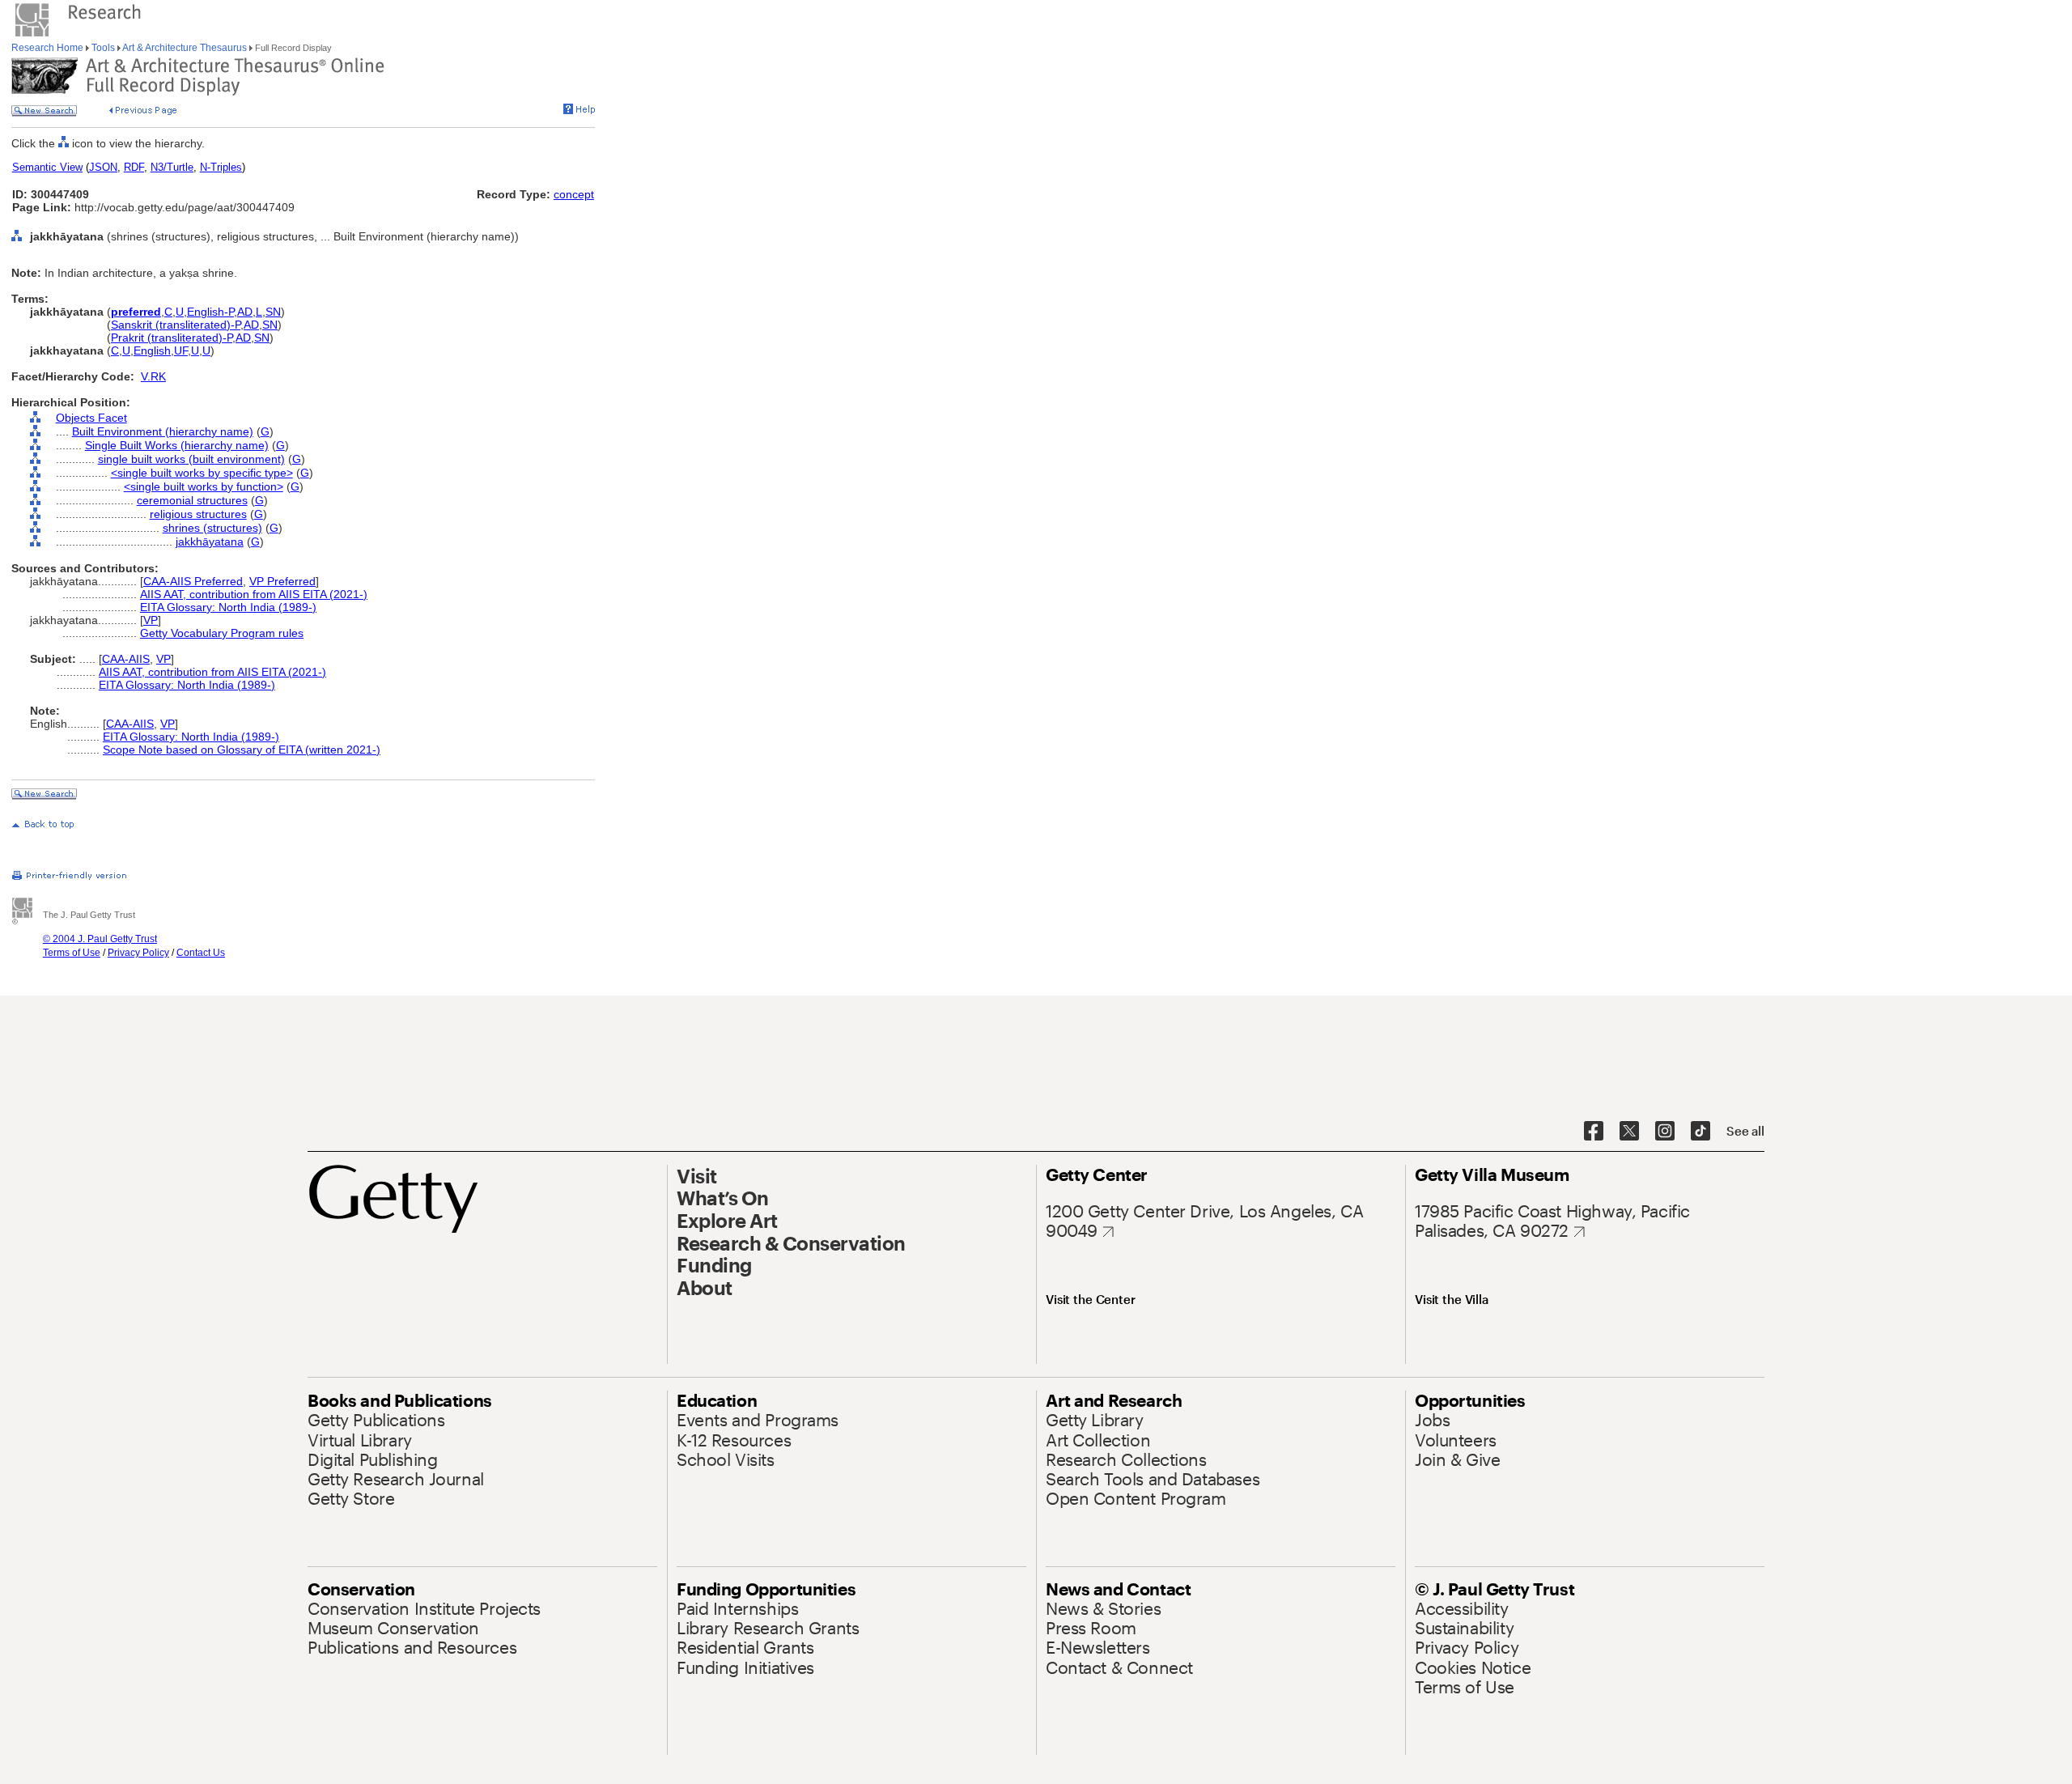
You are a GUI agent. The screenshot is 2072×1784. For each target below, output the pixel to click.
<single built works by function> (204, 486)
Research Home (49, 48)
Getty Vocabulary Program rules (222, 633)
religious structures (198, 514)
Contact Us (201, 953)
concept (574, 194)
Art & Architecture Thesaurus (185, 48)
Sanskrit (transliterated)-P (176, 325)
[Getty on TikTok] (1700, 1132)
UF (181, 350)
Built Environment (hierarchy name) (163, 431)
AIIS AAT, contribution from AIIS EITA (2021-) (254, 594)
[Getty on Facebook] (1594, 1132)
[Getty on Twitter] (1629, 1132)
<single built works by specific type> (202, 473)
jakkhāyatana (210, 542)
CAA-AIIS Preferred (193, 581)
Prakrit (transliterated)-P (172, 338)
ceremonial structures (192, 500)
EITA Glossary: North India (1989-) (228, 607)
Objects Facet (91, 418)
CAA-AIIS (126, 659)
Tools (103, 48)
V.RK (153, 376)
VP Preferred (282, 581)
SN (273, 312)
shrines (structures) (212, 528)
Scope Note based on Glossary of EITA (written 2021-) (242, 750)
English (152, 350)
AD (245, 312)
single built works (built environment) (191, 459)
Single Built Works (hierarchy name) (177, 445)
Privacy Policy (138, 953)
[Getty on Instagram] (1665, 1132)
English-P (210, 312)
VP (151, 620)
